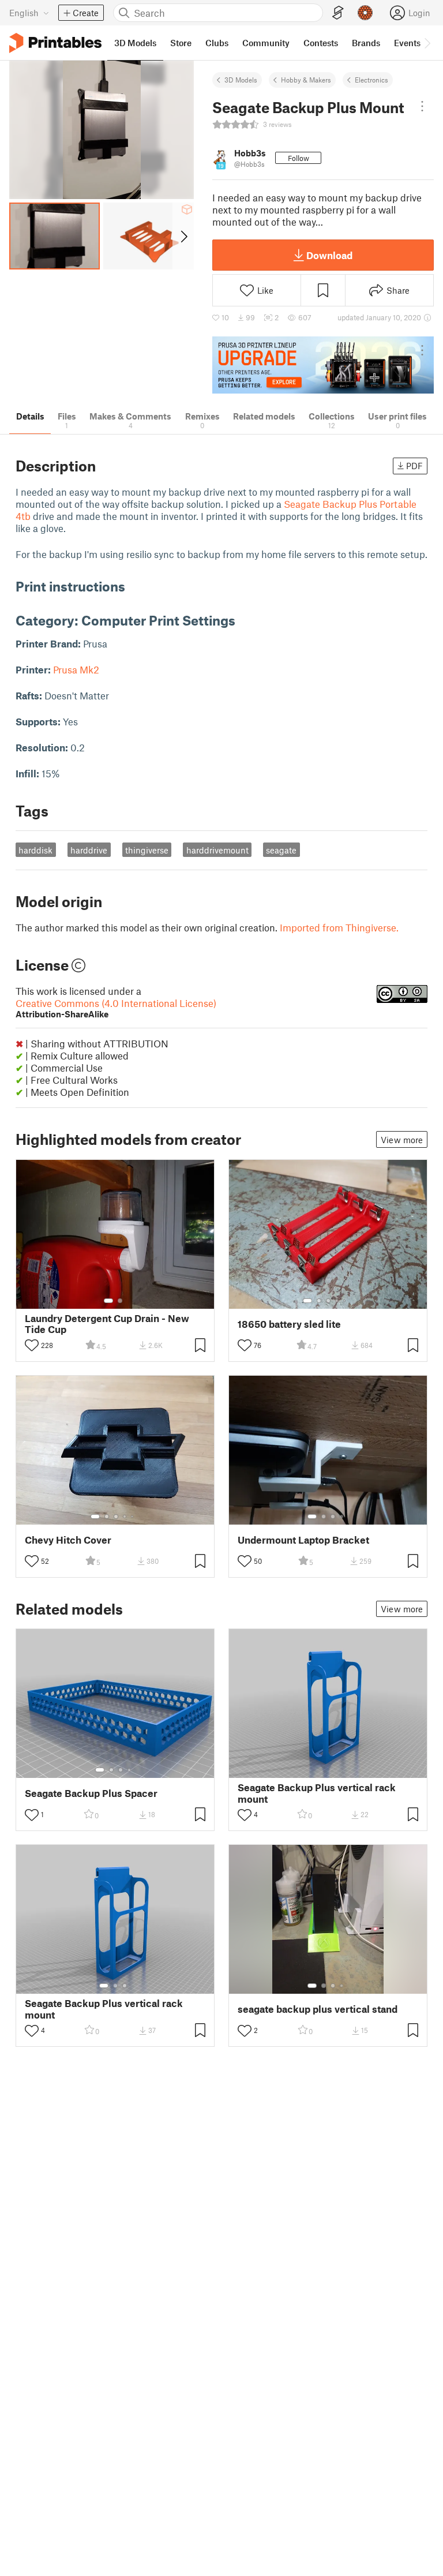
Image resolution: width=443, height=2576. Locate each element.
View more (402, 1140)
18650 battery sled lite (289, 1324)
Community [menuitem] (266, 43)
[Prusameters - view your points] (365, 13)
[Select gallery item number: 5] (346, 1301)
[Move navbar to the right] (427, 43)
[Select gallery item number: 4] (337, 1301)
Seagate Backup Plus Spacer (91, 1793)
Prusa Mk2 (76, 669)
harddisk (35, 850)
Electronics (371, 80)
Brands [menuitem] (366, 43)
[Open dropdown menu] (422, 106)
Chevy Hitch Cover (68, 1540)
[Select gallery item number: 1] (108, 1301)
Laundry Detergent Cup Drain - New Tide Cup (107, 1324)
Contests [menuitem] (321, 43)
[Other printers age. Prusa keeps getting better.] (323, 365)
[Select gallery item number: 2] (120, 1301)
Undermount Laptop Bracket (303, 1540)
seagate (281, 850)
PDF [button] (414, 466)
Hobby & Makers (306, 80)
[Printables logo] (55, 43)
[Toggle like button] (32, 1345)
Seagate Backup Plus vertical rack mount (317, 1793)
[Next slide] (183, 236)
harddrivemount (217, 850)
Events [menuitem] (407, 43)
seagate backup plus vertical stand (318, 2009)
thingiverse (147, 850)
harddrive (89, 850)
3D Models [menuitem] (135, 43)
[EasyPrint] (338, 13)
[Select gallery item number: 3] (328, 1301)
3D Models (241, 80)
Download (329, 255)
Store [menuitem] (181, 43)
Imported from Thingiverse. (339, 927)
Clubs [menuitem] (217, 43)
